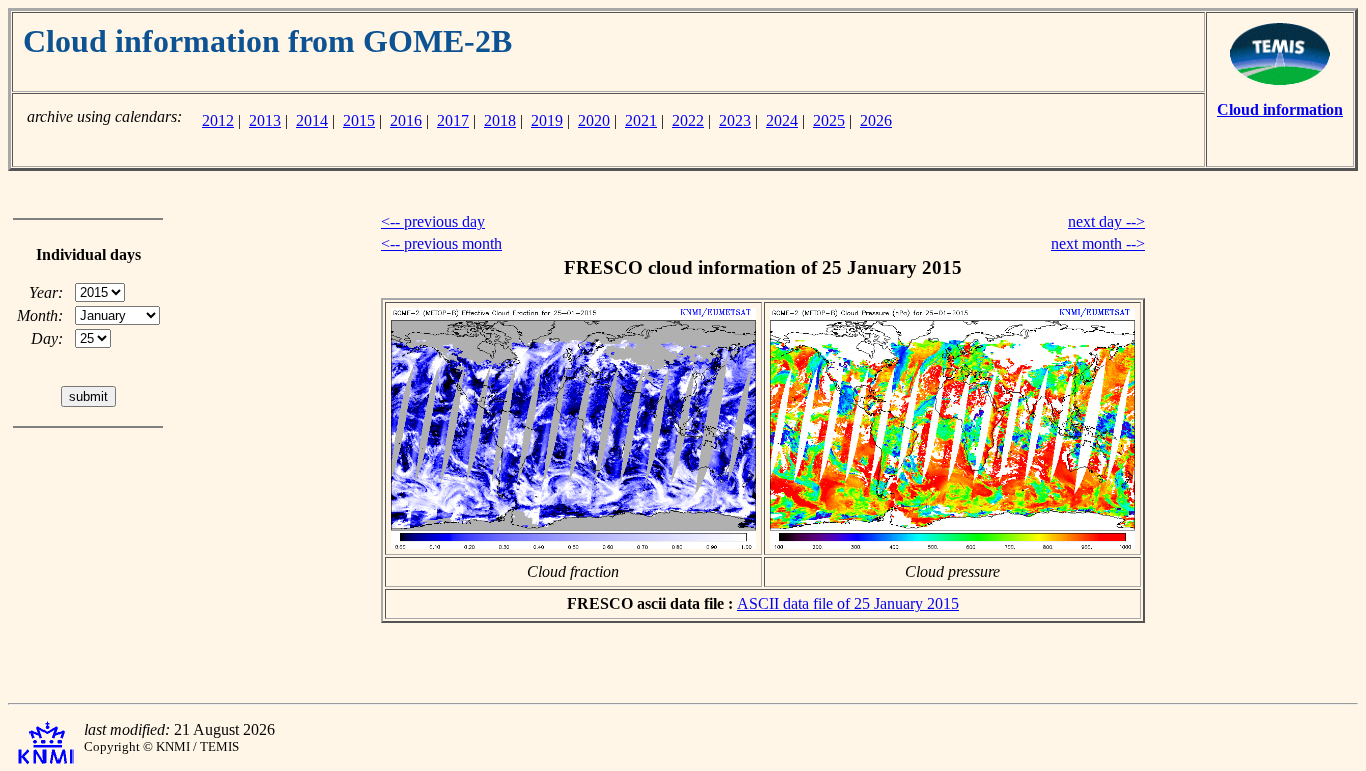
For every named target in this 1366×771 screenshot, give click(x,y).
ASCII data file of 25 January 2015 (848, 603)
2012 (218, 120)
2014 (312, 120)
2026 (876, 120)
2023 (735, 120)
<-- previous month (441, 243)
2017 (453, 120)
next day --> (1106, 221)
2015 (359, 120)
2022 (688, 120)
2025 (829, 120)
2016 (406, 120)
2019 (547, 120)
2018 (500, 120)
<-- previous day (433, 221)
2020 (594, 120)
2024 (782, 120)
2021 (641, 120)
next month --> (1098, 243)
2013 (265, 120)
